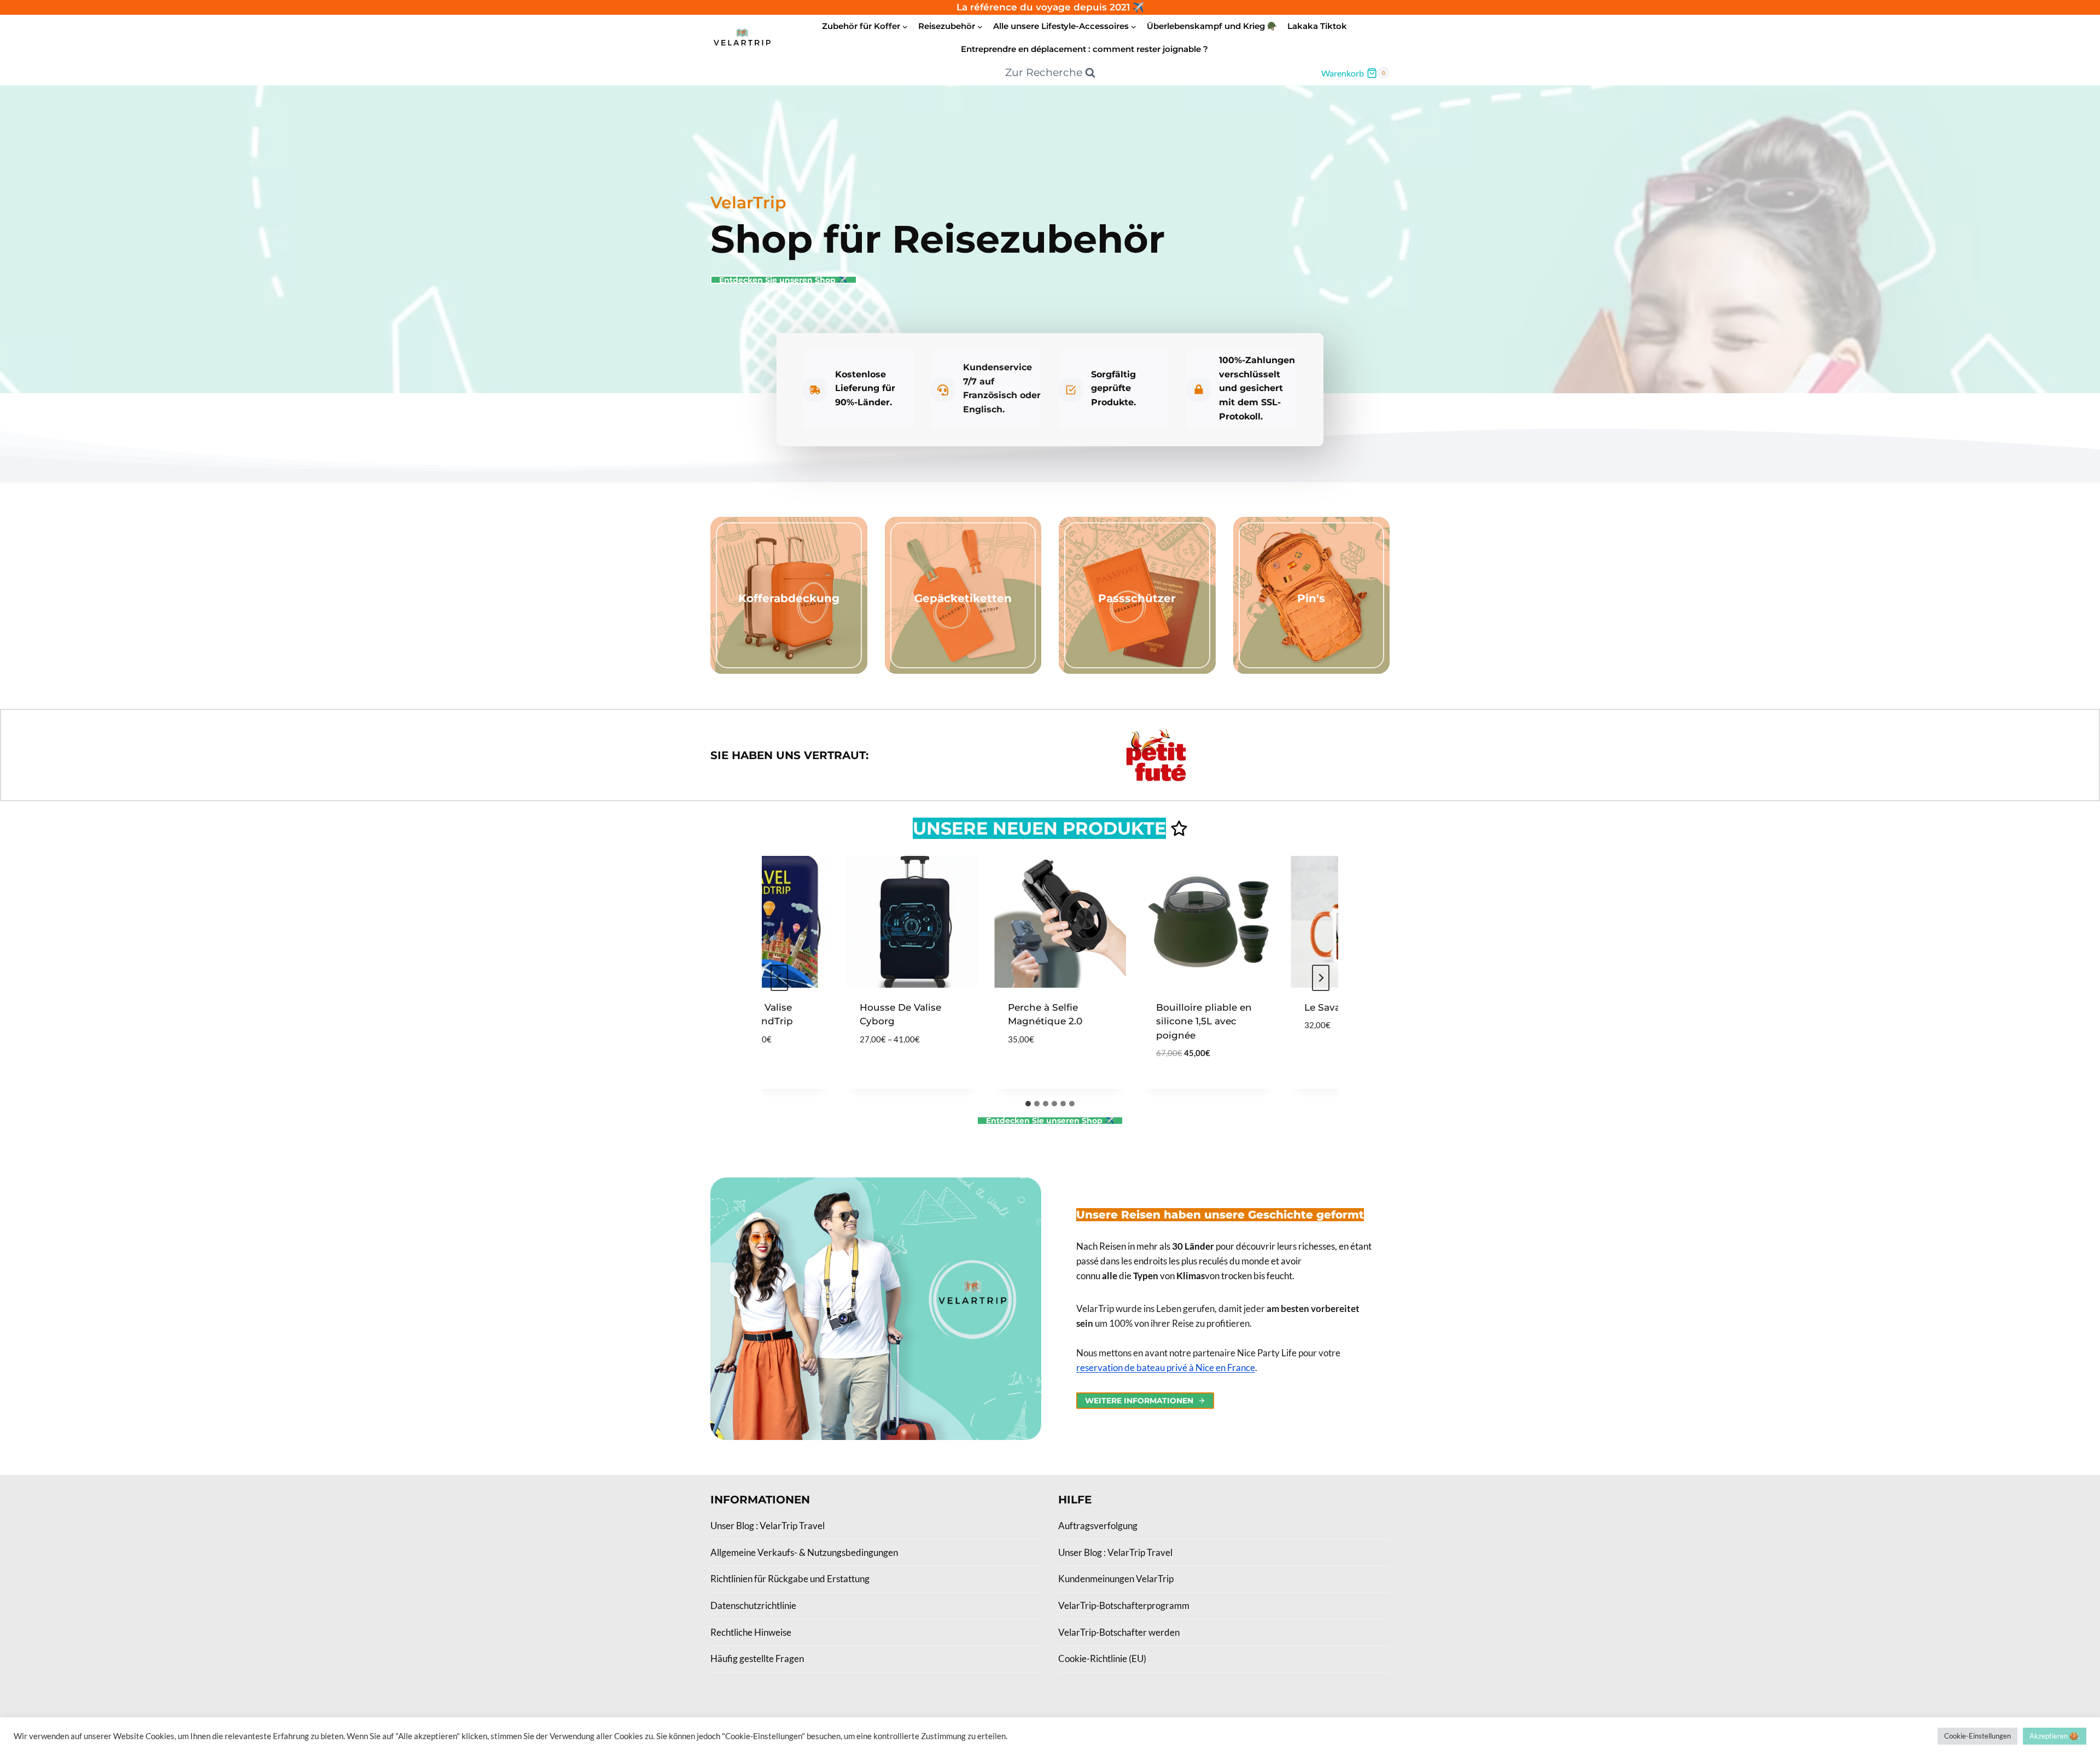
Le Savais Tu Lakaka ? (1329, 1007)
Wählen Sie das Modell (871, 1065)
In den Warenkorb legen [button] (1026, 1065)
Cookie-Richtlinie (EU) (1102, 1658)
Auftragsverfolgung (1098, 1526)
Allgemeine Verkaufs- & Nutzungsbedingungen (804, 1552)
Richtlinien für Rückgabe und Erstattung (790, 1579)
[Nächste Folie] (1321, 978)
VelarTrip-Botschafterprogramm (1124, 1605)
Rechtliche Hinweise (751, 1632)
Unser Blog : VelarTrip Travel (768, 1526)
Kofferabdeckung (789, 598)
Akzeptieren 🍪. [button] (2055, 1736)
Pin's (1311, 598)
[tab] (1028, 1104)
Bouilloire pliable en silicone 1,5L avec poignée (1177, 1021)
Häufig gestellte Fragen (757, 1658)
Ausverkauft (1309, 1058)
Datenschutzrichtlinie (753, 1605)
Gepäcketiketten (963, 598)
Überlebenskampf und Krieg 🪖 (1212, 26)
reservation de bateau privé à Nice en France (1166, 1368)
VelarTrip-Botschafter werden (1119, 1632)
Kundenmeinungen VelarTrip (1116, 1579)
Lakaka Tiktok (1317, 26)
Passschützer (1137, 598)
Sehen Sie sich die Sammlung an (789, 620)
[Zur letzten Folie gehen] (779, 978)
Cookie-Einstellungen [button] (1977, 1736)
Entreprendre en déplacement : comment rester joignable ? (1084, 49)
